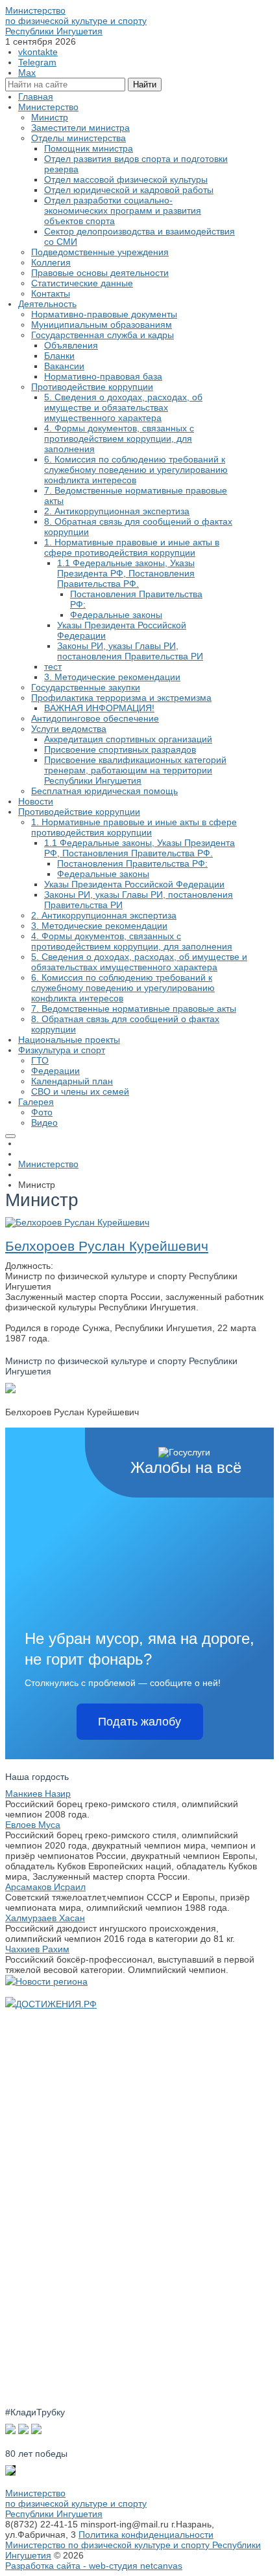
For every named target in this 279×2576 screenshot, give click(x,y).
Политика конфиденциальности (146, 2535)
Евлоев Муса (33, 1825)
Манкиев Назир (38, 1794)
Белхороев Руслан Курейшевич (107, 1246)
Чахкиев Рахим (37, 1949)
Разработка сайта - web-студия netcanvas (94, 2566)
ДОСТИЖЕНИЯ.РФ (56, 2004)
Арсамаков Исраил (45, 1887)
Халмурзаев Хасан (45, 1918)
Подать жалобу (139, 1722)
